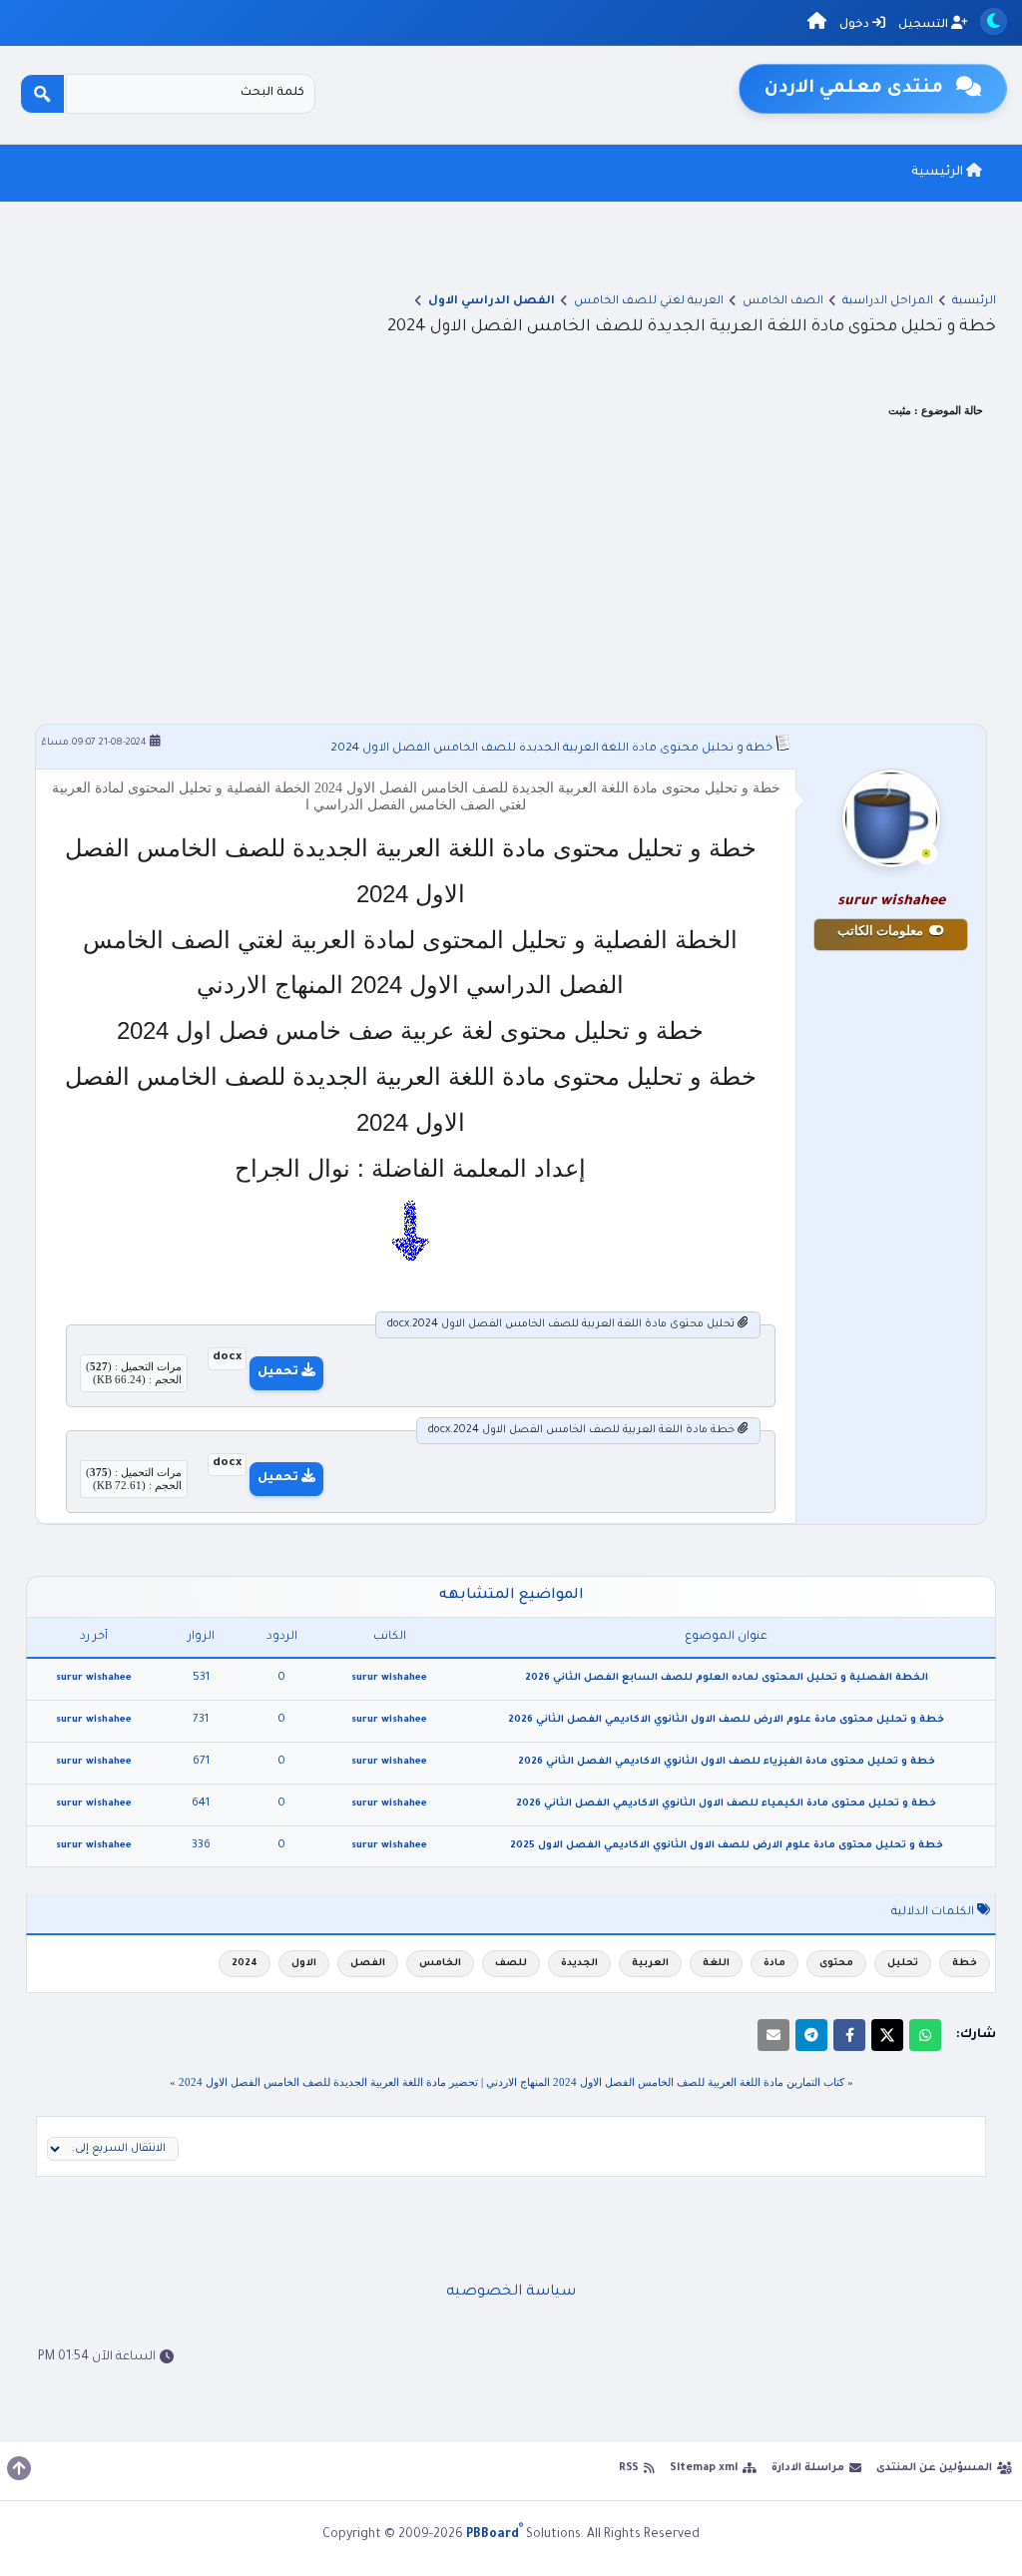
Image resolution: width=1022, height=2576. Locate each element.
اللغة (716, 1964)
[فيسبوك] (849, 2035)
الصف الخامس (783, 302)
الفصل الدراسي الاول (492, 302)
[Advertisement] (511, 574)
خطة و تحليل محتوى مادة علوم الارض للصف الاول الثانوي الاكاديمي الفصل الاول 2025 (727, 1846)
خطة (965, 1964)
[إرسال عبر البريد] (773, 2035)
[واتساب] (925, 2035)
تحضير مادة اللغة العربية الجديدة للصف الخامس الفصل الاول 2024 (328, 2082)
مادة (774, 1964)
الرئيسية (939, 173)
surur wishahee (389, 1678)
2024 (245, 1964)
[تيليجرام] (811, 2035)
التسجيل (925, 25)
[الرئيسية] (817, 24)
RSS (629, 2468)
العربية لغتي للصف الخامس (649, 302)
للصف (511, 1964)
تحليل (903, 1964)
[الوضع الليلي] (994, 21)
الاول (304, 1964)
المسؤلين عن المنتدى (934, 2468)
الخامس (440, 1964)
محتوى (836, 1964)
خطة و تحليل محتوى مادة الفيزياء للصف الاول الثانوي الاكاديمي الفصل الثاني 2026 (727, 1762)
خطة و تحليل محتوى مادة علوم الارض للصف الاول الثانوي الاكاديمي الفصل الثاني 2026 (726, 1720)
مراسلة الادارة (808, 2468)
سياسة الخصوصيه (511, 2293)
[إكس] (887, 2035)
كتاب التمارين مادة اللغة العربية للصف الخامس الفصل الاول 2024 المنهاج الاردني (665, 2082)
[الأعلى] (19, 2468)
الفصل (368, 1964)
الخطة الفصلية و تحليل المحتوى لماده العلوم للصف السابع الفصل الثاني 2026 (727, 1678)
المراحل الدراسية (888, 302)
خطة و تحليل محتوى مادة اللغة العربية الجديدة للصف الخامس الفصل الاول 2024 (551, 749)
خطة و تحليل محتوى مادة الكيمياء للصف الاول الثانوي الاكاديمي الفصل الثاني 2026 (726, 1804)
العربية (650, 1964)
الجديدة (579, 1964)
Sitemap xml (704, 2468)
